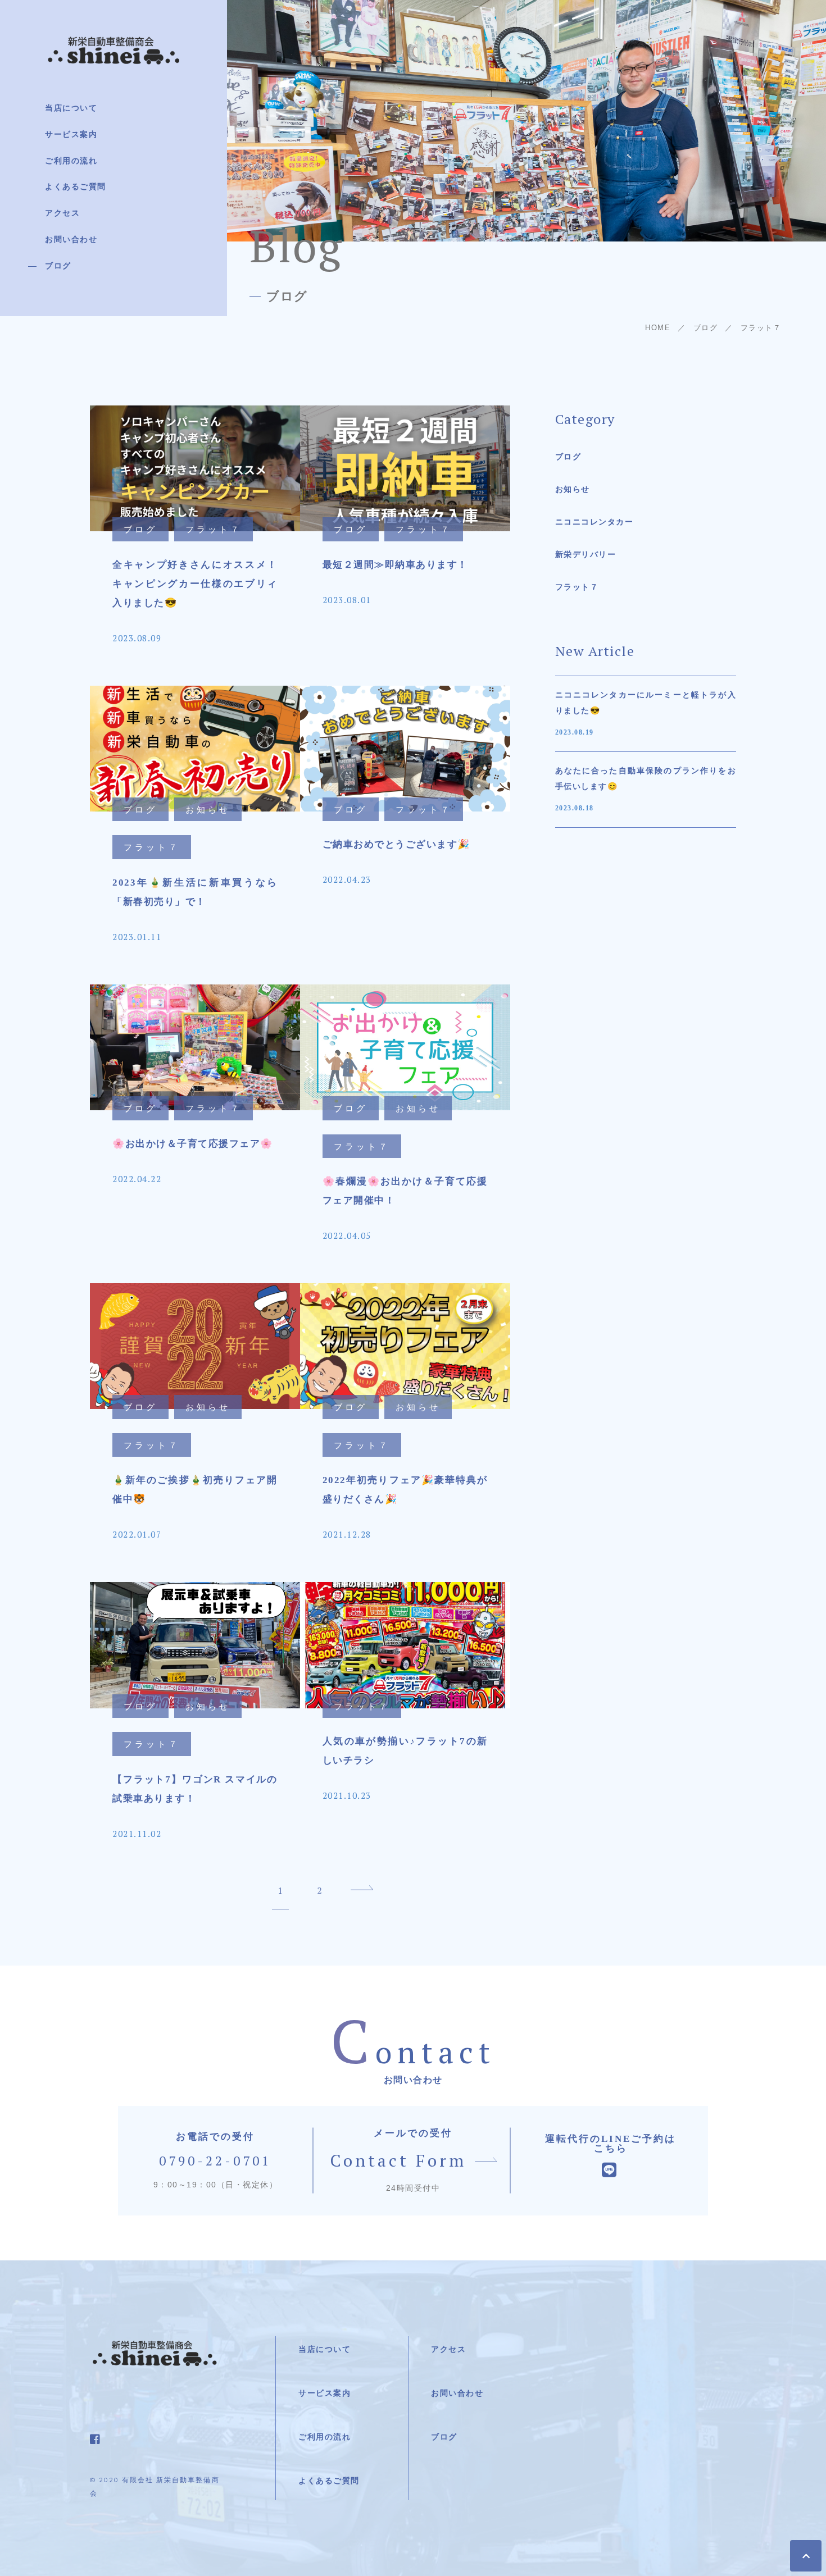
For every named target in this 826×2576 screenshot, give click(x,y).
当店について (71, 108)
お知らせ (573, 489)
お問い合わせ (71, 240)
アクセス (62, 213)
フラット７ (577, 587)
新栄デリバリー (586, 555)
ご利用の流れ (71, 161)
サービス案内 (71, 135)
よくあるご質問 (76, 187)
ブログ (58, 266)
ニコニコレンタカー (594, 522)
